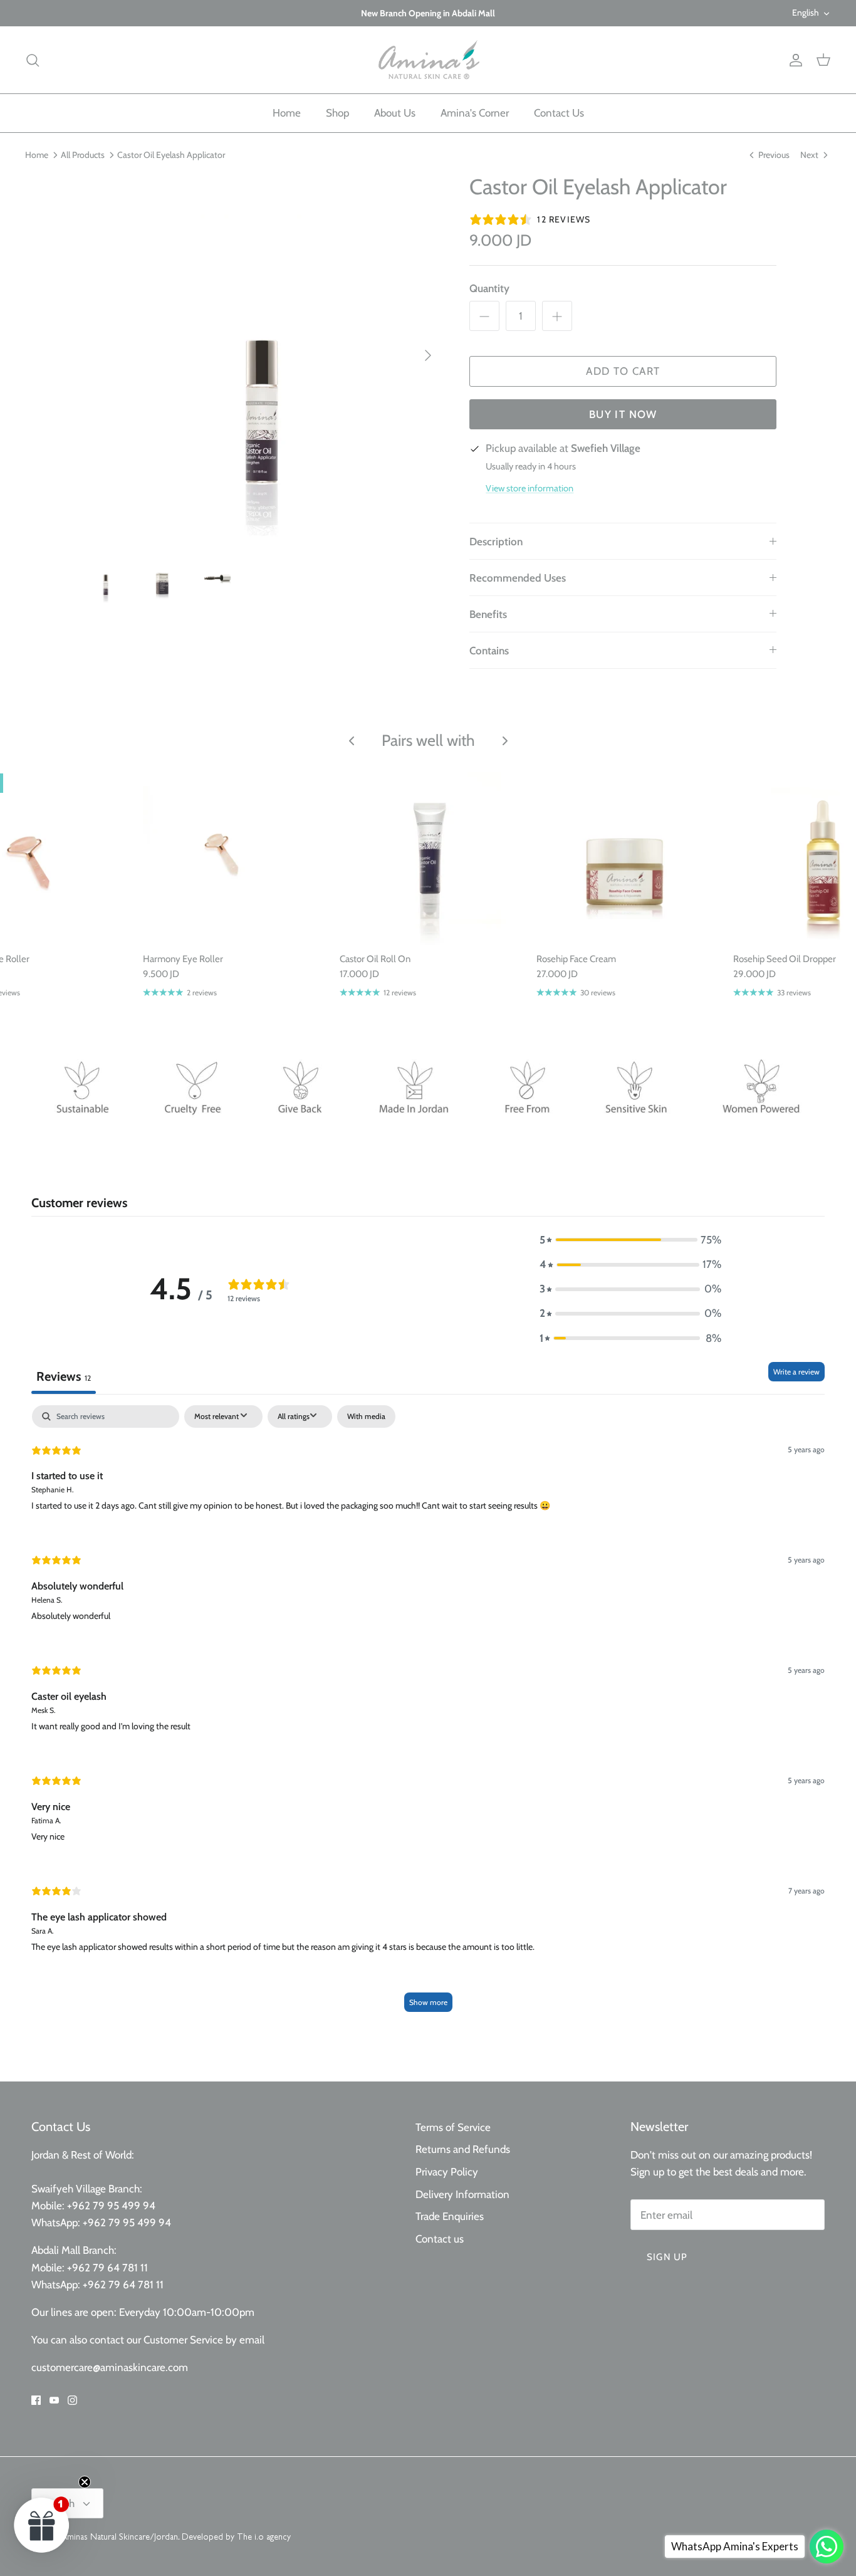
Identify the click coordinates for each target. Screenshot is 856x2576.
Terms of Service (453, 2127)
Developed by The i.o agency (236, 2538)
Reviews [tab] (64, 1376)
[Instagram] (72, 2400)
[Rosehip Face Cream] (625, 856)
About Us (395, 113)
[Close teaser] (85, 2482)
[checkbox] (366, 1416)
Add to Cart (623, 371)
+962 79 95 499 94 (112, 2206)
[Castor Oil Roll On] (429, 856)
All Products (83, 155)
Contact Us (559, 113)
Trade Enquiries (450, 2216)
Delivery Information (462, 2194)
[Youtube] (54, 2400)
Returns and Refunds (463, 2149)
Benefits (488, 614)
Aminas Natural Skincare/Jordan (120, 2538)
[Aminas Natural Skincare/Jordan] (428, 60)
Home (287, 113)
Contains (489, 651)
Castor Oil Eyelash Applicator (171, 155)
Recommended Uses (518, 578)
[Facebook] (36, 2400)
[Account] (793, 60)
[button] (630, 1240)
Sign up (667, 2257)
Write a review (796, 1372)
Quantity (489, 288)
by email (245, 2340)
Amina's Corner (475, 113)
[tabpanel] (428, 1715)
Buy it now (623, 414)
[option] (261, 356)
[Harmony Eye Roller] (232, 856)
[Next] (428, 355)
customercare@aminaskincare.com (110, 2367)
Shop (337, 113)
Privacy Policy (447, 2172)
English (806, 13)
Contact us (440, 2239)
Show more (428, 2002)
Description (496, 542)
